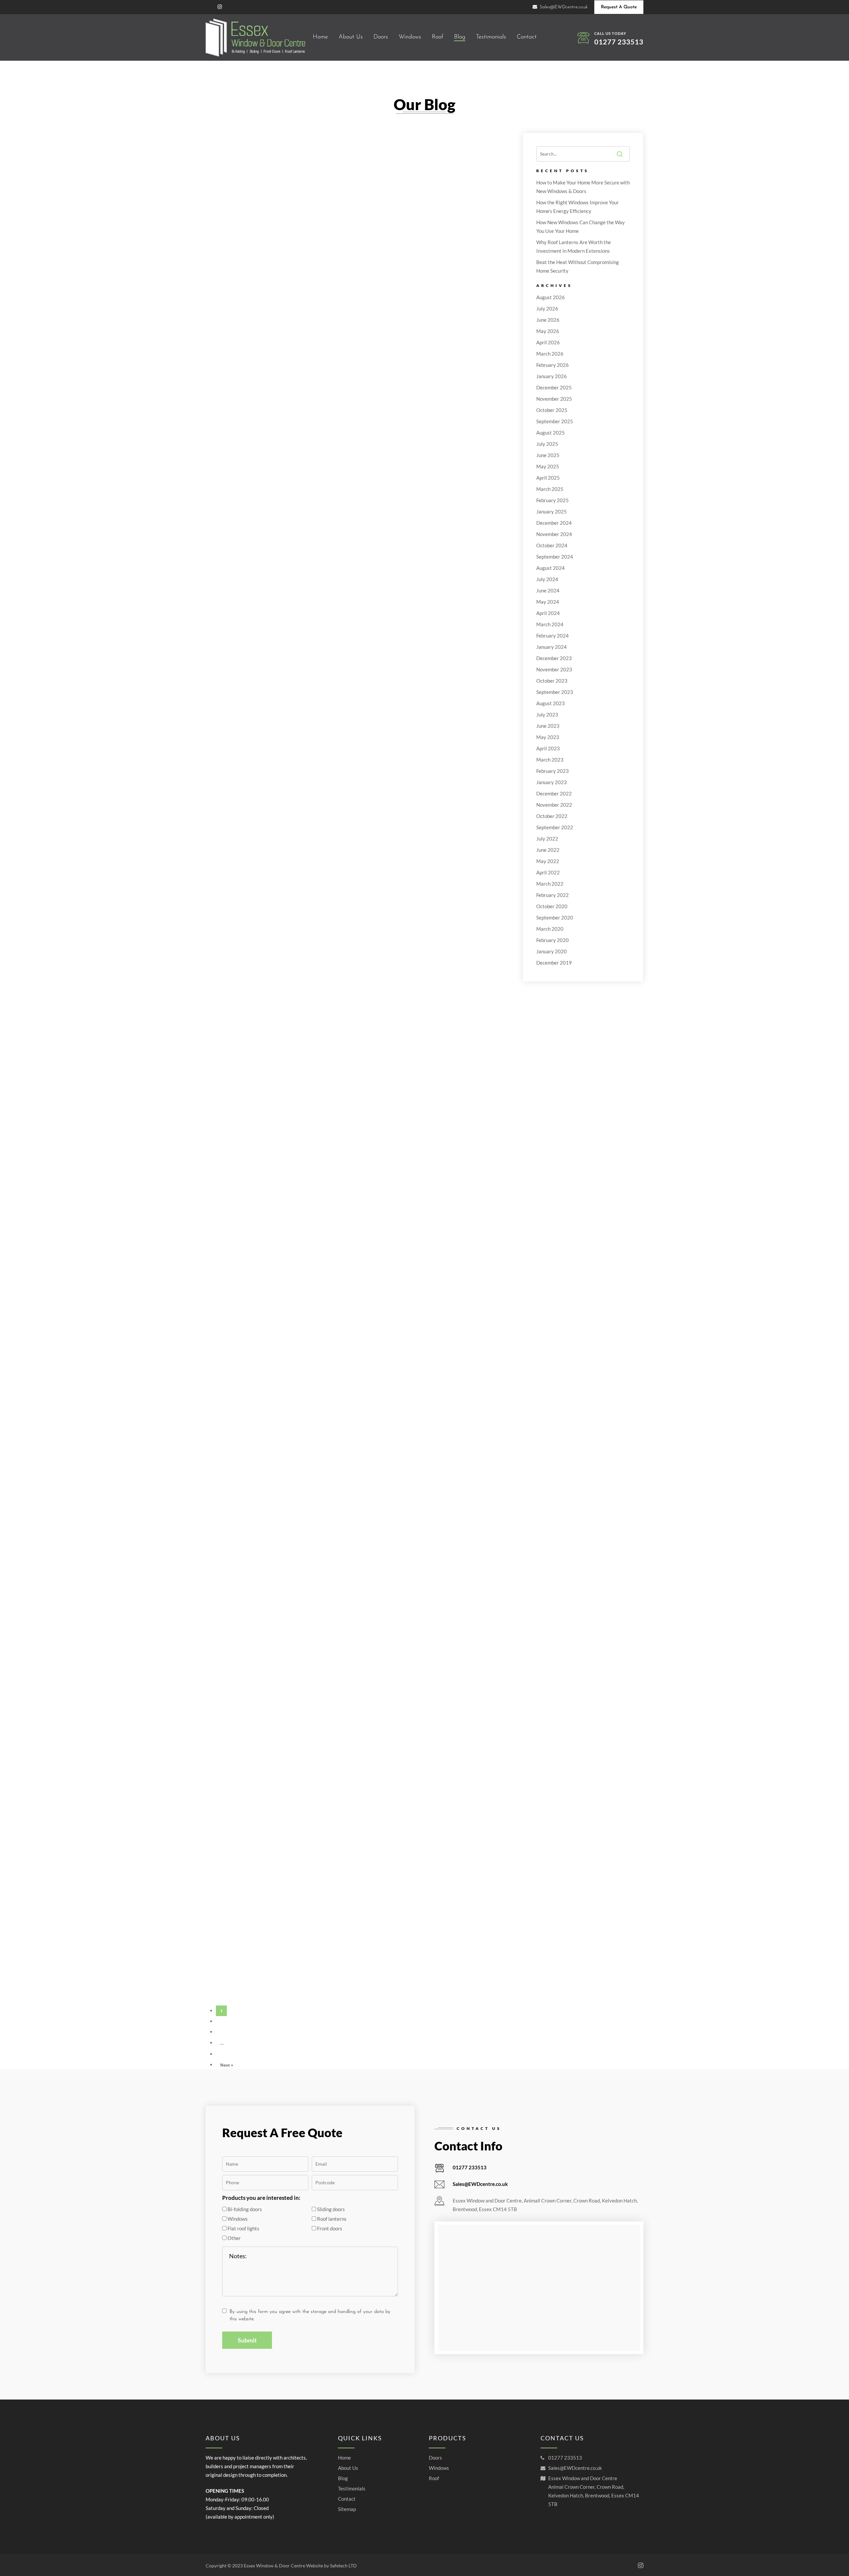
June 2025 (548, 455)
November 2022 (554, 805)
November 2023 (554, 669)
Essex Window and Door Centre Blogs (256, 266)
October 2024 (552, 545)
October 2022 (552, 816)
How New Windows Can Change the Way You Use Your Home (581, 227)
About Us (348, 2468)
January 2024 (552, 647)
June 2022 (548, 850)
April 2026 (548, 342)
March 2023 (550, 760)
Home (344, 2458)
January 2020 (552, 951)
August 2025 (551, 433)
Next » (227, 2065)
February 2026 (553, 365)
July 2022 (547, 839)
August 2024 (551, 568)
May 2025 (548, 466)
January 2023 (552, 782)
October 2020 (552, 906)
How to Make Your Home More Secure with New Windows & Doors (583, 187)
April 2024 (548, 613)
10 (223, 2054)
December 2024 (554, 523)
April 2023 (548, 748)
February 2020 (553, 940)
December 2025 (554, 387)
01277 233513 (619, 42)
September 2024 (555, 557)
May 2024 (548, 602)
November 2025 (554, 399)
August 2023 (551, 703)
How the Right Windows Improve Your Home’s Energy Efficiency (578, 207)
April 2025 (548, 478)
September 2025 (555, 421)
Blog (343, 2478)
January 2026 (552, 376)
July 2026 (547, 308)
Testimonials (352, 2488)
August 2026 (551, 297)
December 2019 (554, 963)
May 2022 (548, 861)
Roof (434, 2478)
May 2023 (548, 737)
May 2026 (548, 331)
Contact (347, 2499)
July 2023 (547, 714)
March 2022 (550, 884)
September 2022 (555, 827)
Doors (435, 2458)
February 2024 (553, 636)
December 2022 (554, 793)
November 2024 (554, 534)
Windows (439, 2468)
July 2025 (547, 444)
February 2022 (553, 895)
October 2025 (552, 410)
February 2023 (553, 771)
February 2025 (553, 500)
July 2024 (547, 579)
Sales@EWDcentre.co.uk (480, 2184)
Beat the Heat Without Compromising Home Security (578, 266)
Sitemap (347, 2509)
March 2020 (550, 929)
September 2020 (555, 917)
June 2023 (548, 726)
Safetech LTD (343, 2566)
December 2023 (554, 658)
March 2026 (550, 354)
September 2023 (555, 692)
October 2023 (552, 681)
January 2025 (552, 511)
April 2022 (548, 872)
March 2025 (550, 489)
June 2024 (548, 590)
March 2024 (550, 624)
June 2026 (548, 320)
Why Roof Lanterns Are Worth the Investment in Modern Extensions (574, 246)
